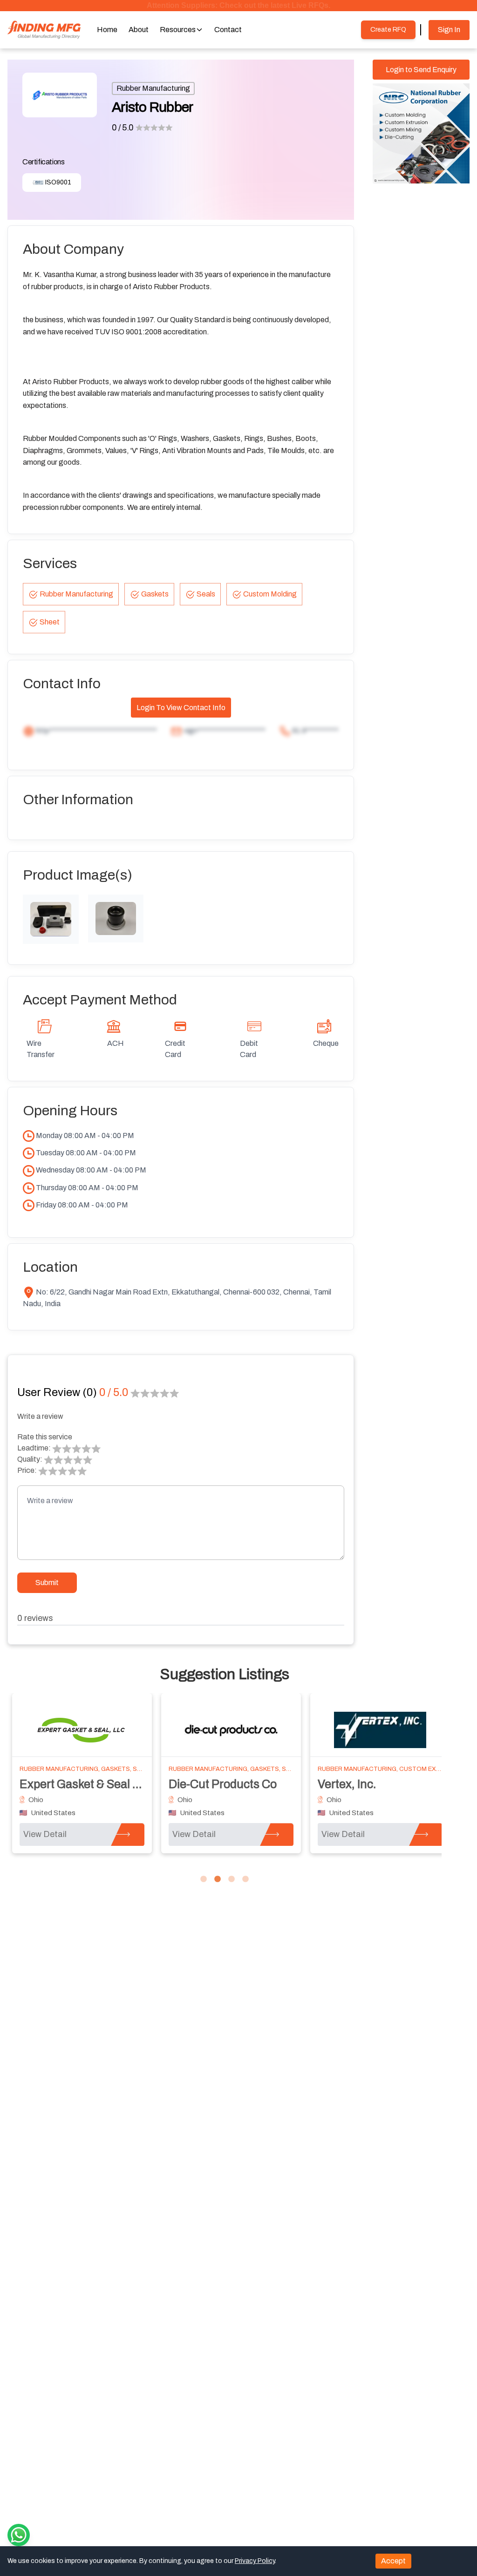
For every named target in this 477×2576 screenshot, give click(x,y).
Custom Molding (270, 594)
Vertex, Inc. (347, 1784)
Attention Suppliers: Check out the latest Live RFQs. (238, 5)
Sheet (50, 622)
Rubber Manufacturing (153, 88)
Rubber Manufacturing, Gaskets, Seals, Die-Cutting (256, 1769)
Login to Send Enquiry (421, 70)
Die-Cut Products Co (223, 1784)
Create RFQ (388, 30)
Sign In (449, 30)
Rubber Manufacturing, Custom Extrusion (391, 1769)
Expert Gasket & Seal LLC (86, 1784)
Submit (47, 1583)
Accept (393, 2561)
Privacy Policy (255, 2561)
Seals (206, 594)
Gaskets (155, 594)
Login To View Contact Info (181, 708)
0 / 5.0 (123, 128)
